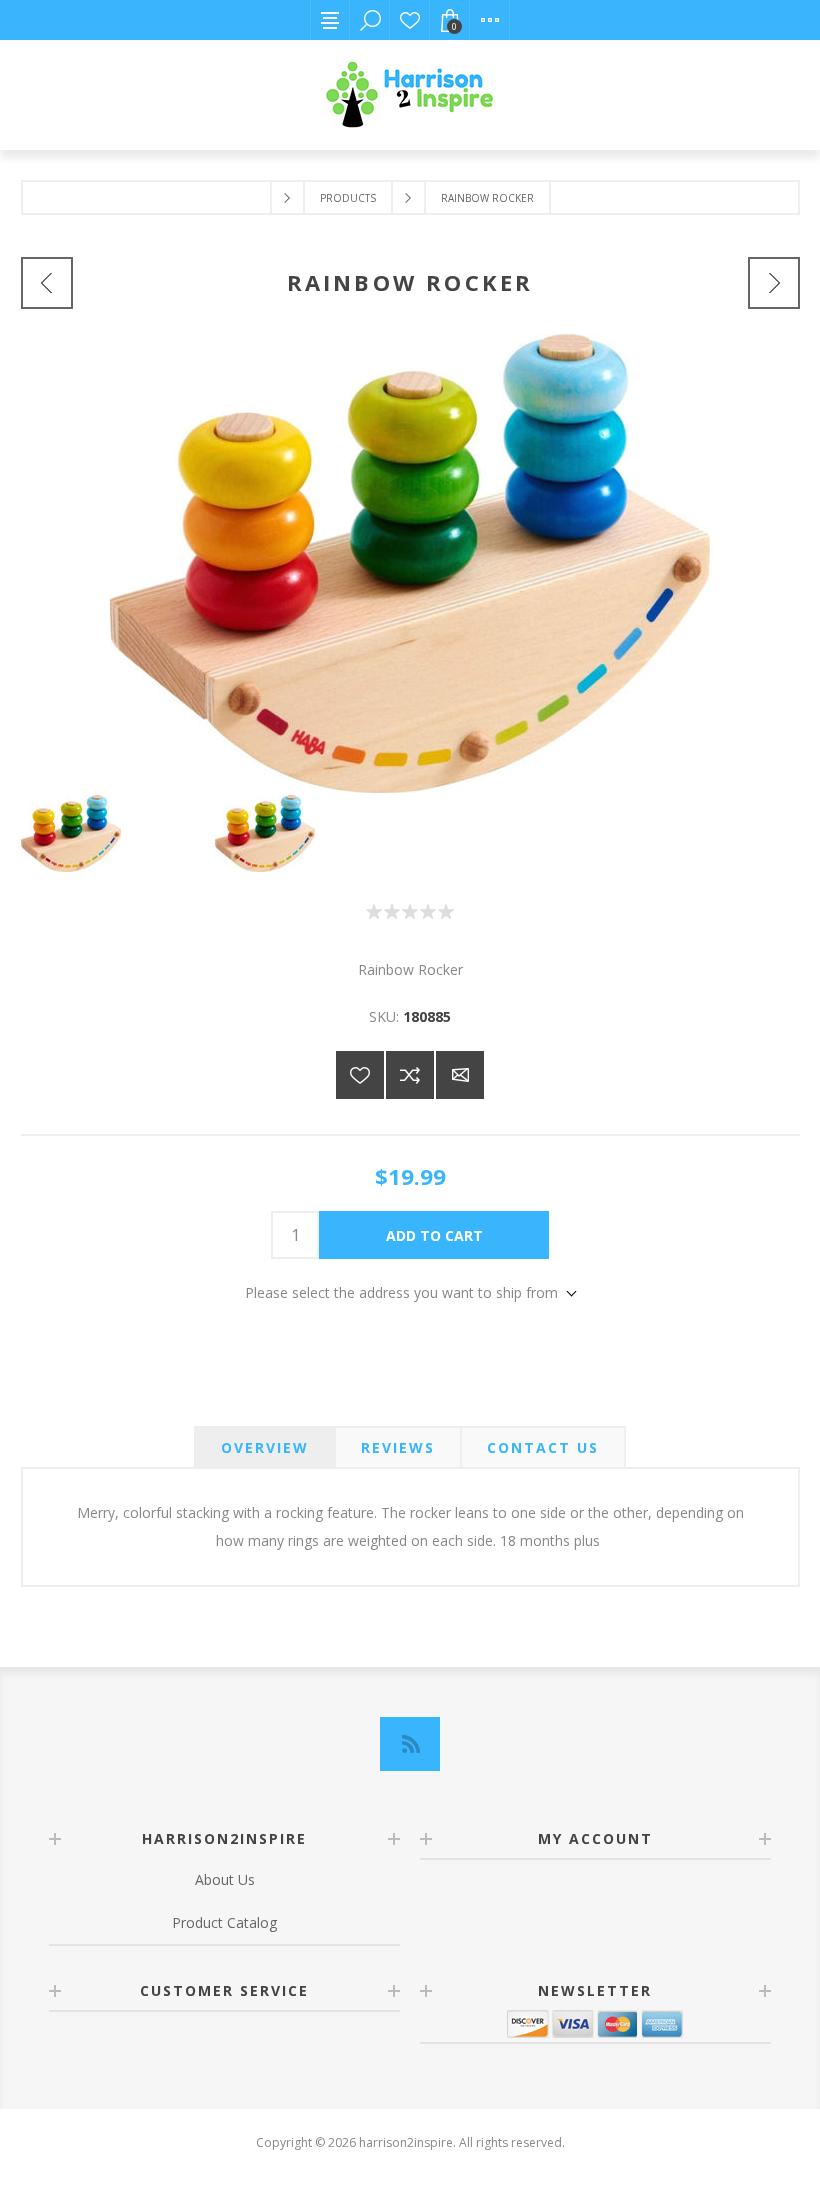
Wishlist (410, 20)
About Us (225, 1879)
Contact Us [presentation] (543, 1447)
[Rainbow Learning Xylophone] (47, 283)
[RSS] (410, 1744)
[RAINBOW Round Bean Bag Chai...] (774, 283)
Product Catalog (224, 1922)
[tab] (265, 1447)
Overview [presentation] (265, 1447)
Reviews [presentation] (398, 1447)
